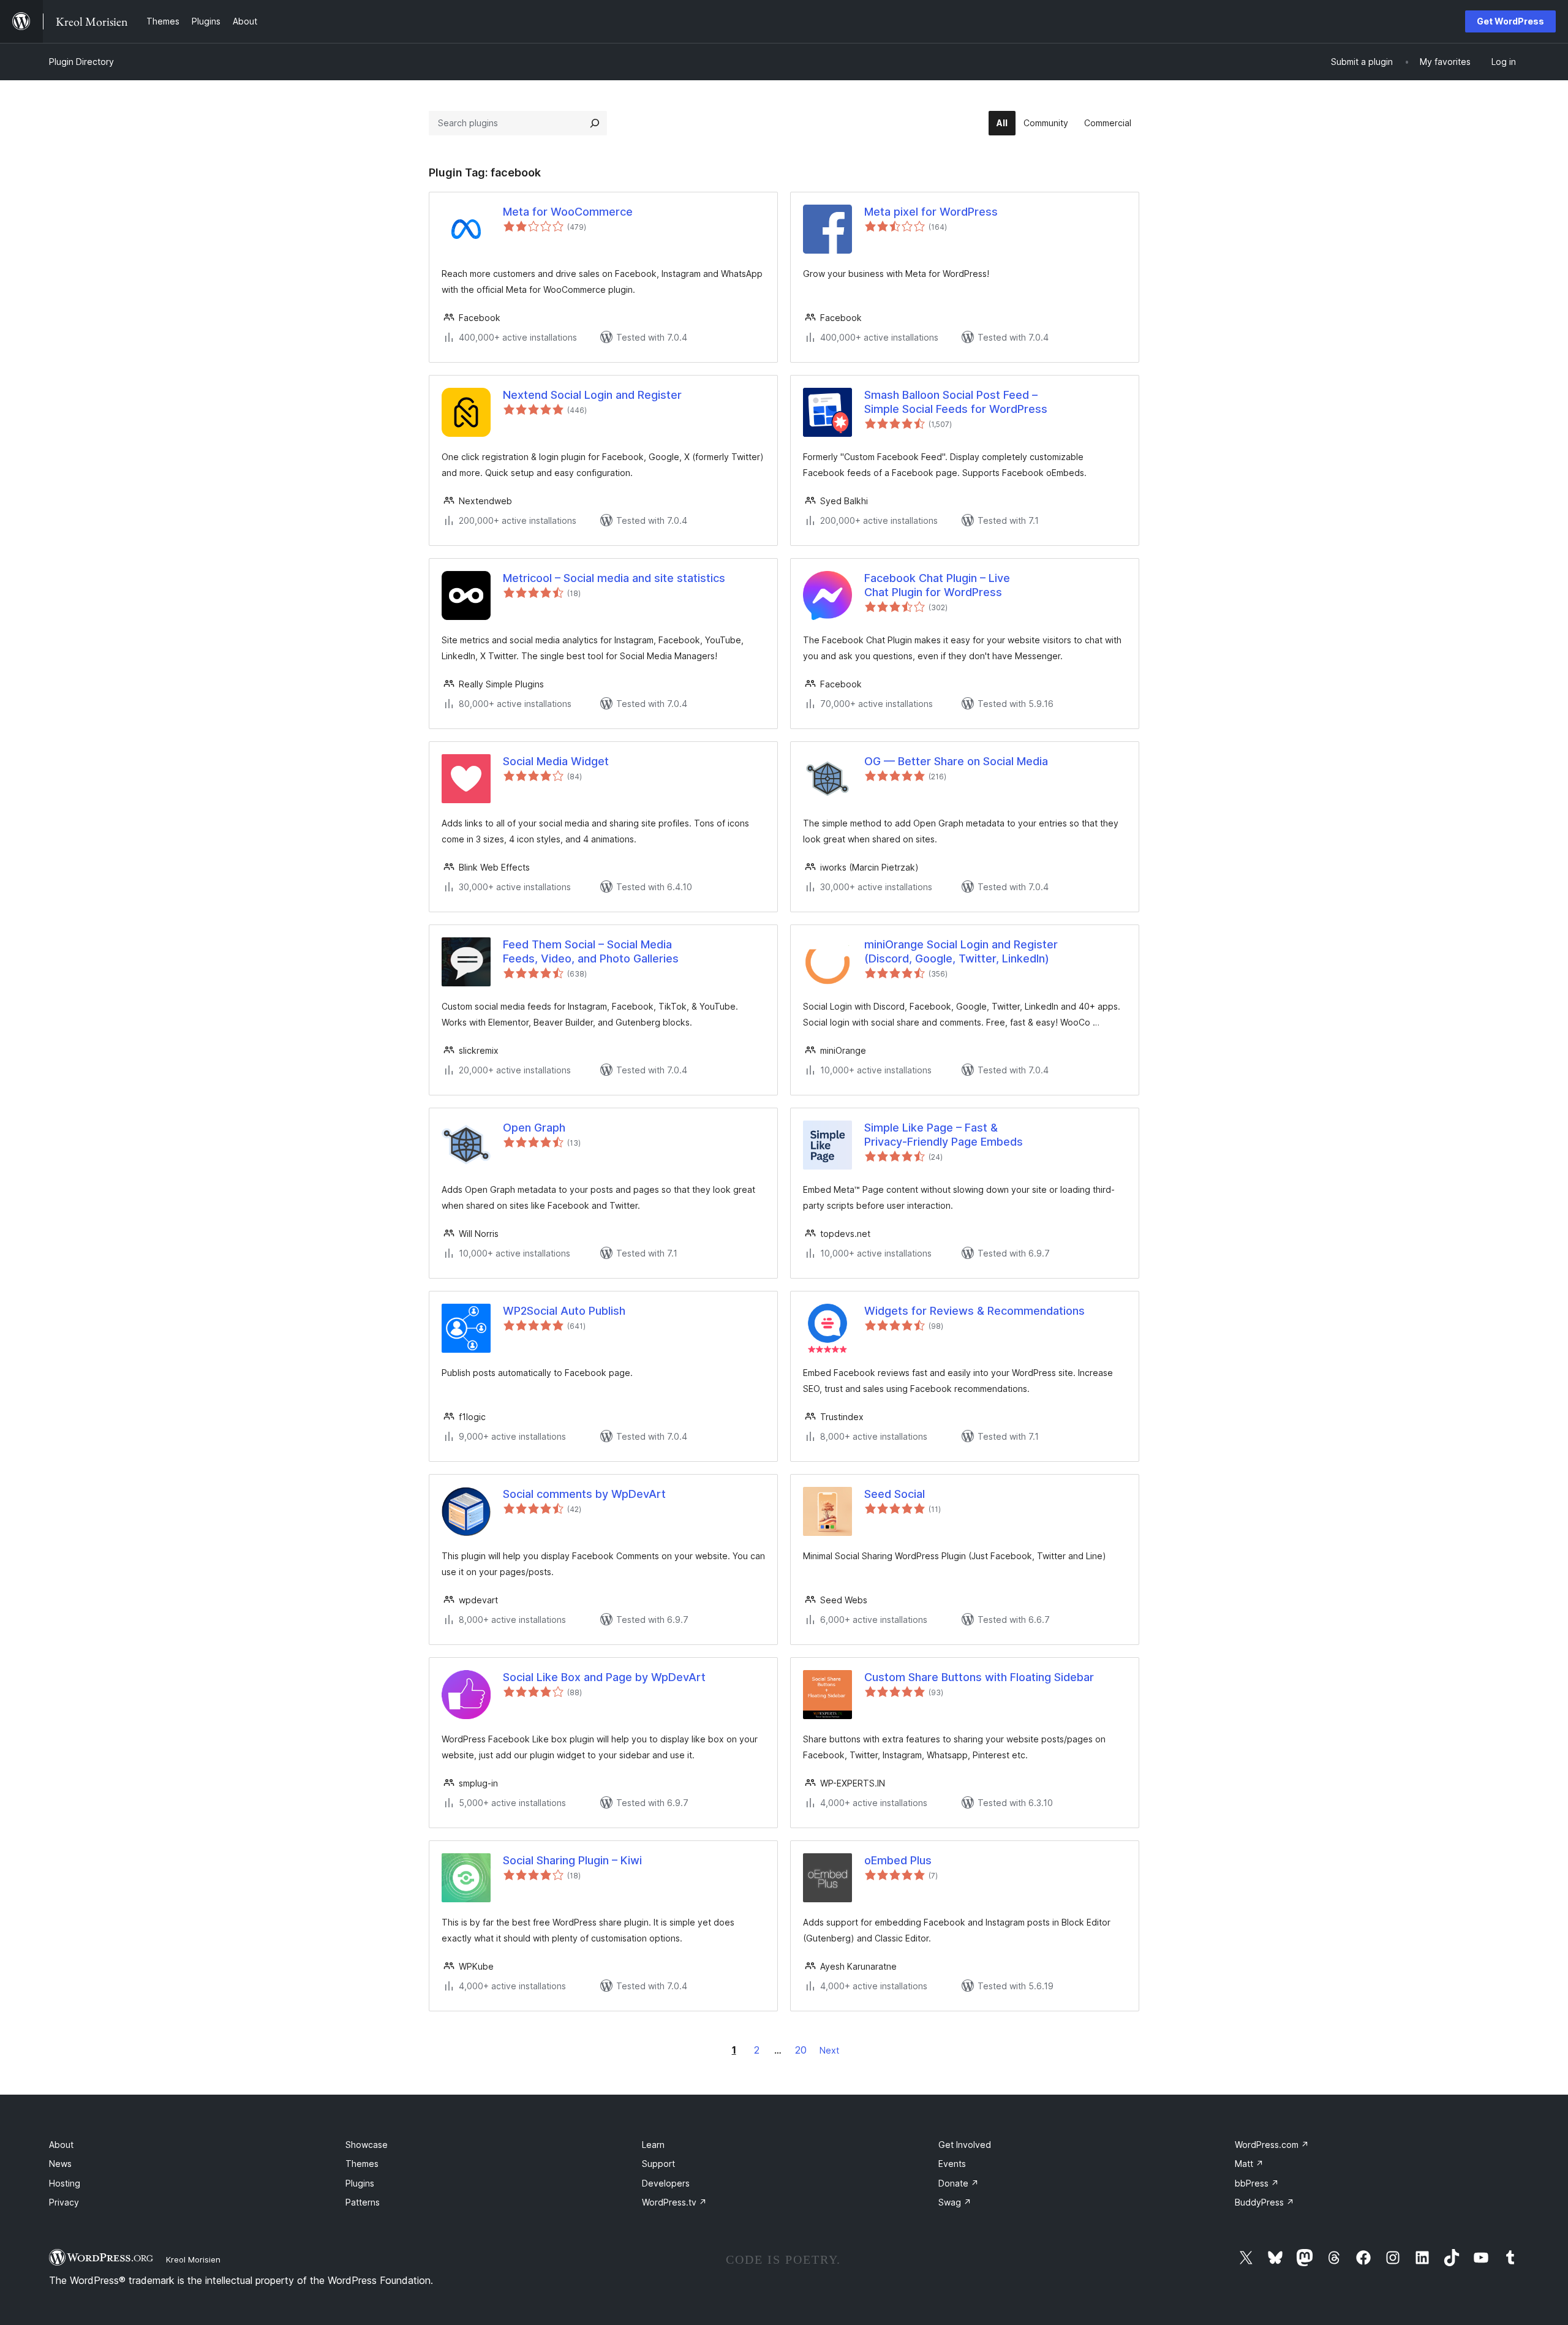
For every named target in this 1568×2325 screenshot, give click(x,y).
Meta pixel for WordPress (931, 212)
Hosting (65, 2183)
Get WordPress (1510, 21)
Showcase (367, 2145)
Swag (955, 2202)
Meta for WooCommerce (568, 212)
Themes (362, 2164)
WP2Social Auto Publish (564, 1311)
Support (658, 2164)
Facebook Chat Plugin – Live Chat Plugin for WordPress (937, 585)
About (61, 2145)
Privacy (64, 2202)
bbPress (1257, 2183)
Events (952, 2164)
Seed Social (895, 1494)
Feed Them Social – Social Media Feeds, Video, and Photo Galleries (591, 951)
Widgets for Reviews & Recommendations (974, 1311)
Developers (666, 2183)
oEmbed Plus (898, 1860)
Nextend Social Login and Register (592, 395)
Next (829, 2050)
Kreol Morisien (193, 2259)
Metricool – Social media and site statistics (614, 578)
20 (801, 2050)
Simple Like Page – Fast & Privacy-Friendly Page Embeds (944, 1135)
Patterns (363, 2202)
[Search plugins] (595, 123)
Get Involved (965, 2145)
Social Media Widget (556, 761)
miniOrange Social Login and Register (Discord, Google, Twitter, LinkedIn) (961, 951)
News (60, 2164)
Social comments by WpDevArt (584, 1494)
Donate (959, 2183)
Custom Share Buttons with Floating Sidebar (979, 1677)
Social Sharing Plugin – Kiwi (572, 1860)
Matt (1249, 2164)
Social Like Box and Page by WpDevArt (604, 1677)
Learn (653, 2145)
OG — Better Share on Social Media (956, 761)
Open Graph (534, 1128)
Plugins (360, 2183)
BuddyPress (1265, 2202)
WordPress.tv (674, 2202)
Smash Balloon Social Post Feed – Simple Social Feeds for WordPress (956, 402)
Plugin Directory (81, 62)
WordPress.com (1272, 2145)
